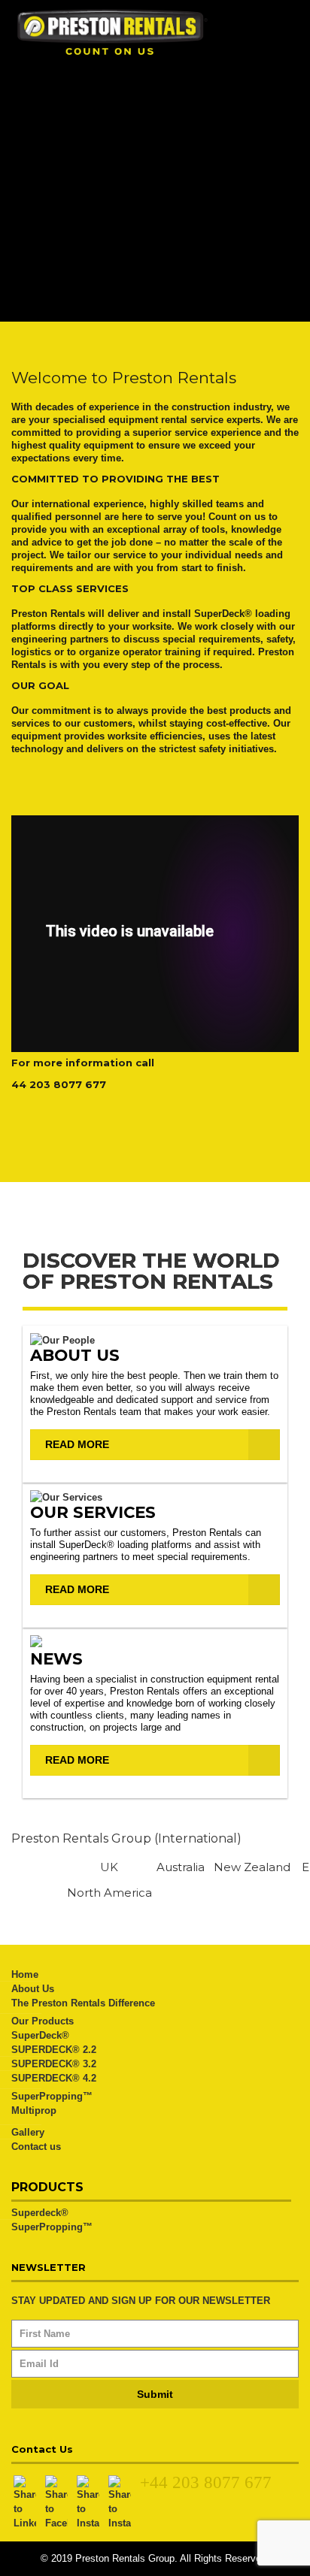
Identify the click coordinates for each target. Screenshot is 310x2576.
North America (109, 1893)
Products (47, 2187)
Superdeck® (40, 2213)
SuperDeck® (40, 2035)
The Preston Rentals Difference (83, 2003)
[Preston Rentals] (155, 32)
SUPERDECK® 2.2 (54, 2050)
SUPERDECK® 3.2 (54, 2064)
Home (25, 1974)
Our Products (43, 2021)
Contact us (36, 2147)
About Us (33, 1989)
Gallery (28, 2132)
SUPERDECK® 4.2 (54, 2078)
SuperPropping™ (52, 2096)
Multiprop (34, 2110)
